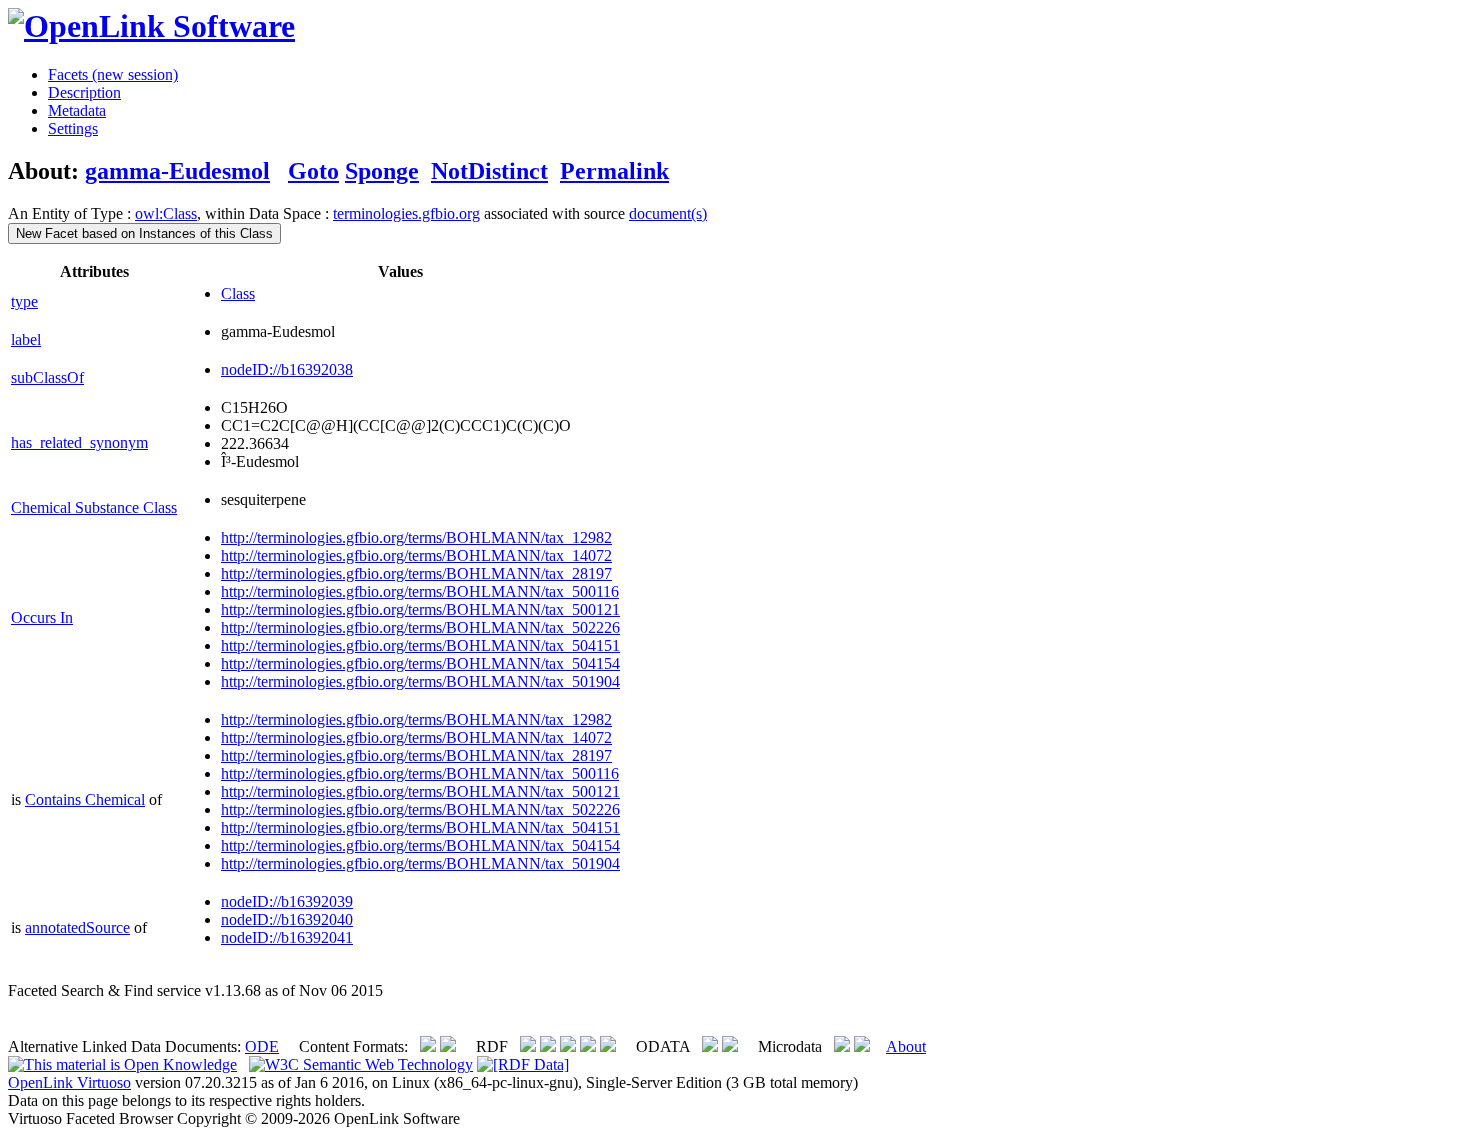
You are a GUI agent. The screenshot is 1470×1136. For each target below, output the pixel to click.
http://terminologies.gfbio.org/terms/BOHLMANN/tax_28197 (416, 573)
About (906, 1046)
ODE (262, 1046)
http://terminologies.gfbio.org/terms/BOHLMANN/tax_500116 (420, 591)
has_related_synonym (79, 442)
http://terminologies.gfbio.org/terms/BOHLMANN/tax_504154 (420, 663)
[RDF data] (523, 1064)
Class (238, 293)
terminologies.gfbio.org (406, 213)
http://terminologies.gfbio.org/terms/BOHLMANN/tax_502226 (420, 627)
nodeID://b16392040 (287, 919)
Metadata (77, 110)
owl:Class (166, 213)
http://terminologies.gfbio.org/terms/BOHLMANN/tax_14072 (416, 555)
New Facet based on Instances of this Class (144, 233)
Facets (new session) (113, 74)
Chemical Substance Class (94, 507)
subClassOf (47, 377)
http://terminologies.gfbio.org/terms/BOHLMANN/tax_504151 (420, 645)
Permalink (614, 171)
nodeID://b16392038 (287, 369)
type (24, 301)
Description (84, 92)
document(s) (668, 213)
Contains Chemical (85, 799)
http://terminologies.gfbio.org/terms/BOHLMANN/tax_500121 (420, 609)
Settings (73, 128)
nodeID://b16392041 (287, 937)
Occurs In (42, 617)
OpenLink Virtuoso (69, 1082)
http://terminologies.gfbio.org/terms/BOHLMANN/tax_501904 (420, 681)
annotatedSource (77, 927)
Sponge (382, 171)
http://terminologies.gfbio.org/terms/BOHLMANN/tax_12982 (416, 537)
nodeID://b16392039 (287, 901)
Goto (313, 171)
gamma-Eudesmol (177, 171)
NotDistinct (489, 171)
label (26, 339)
